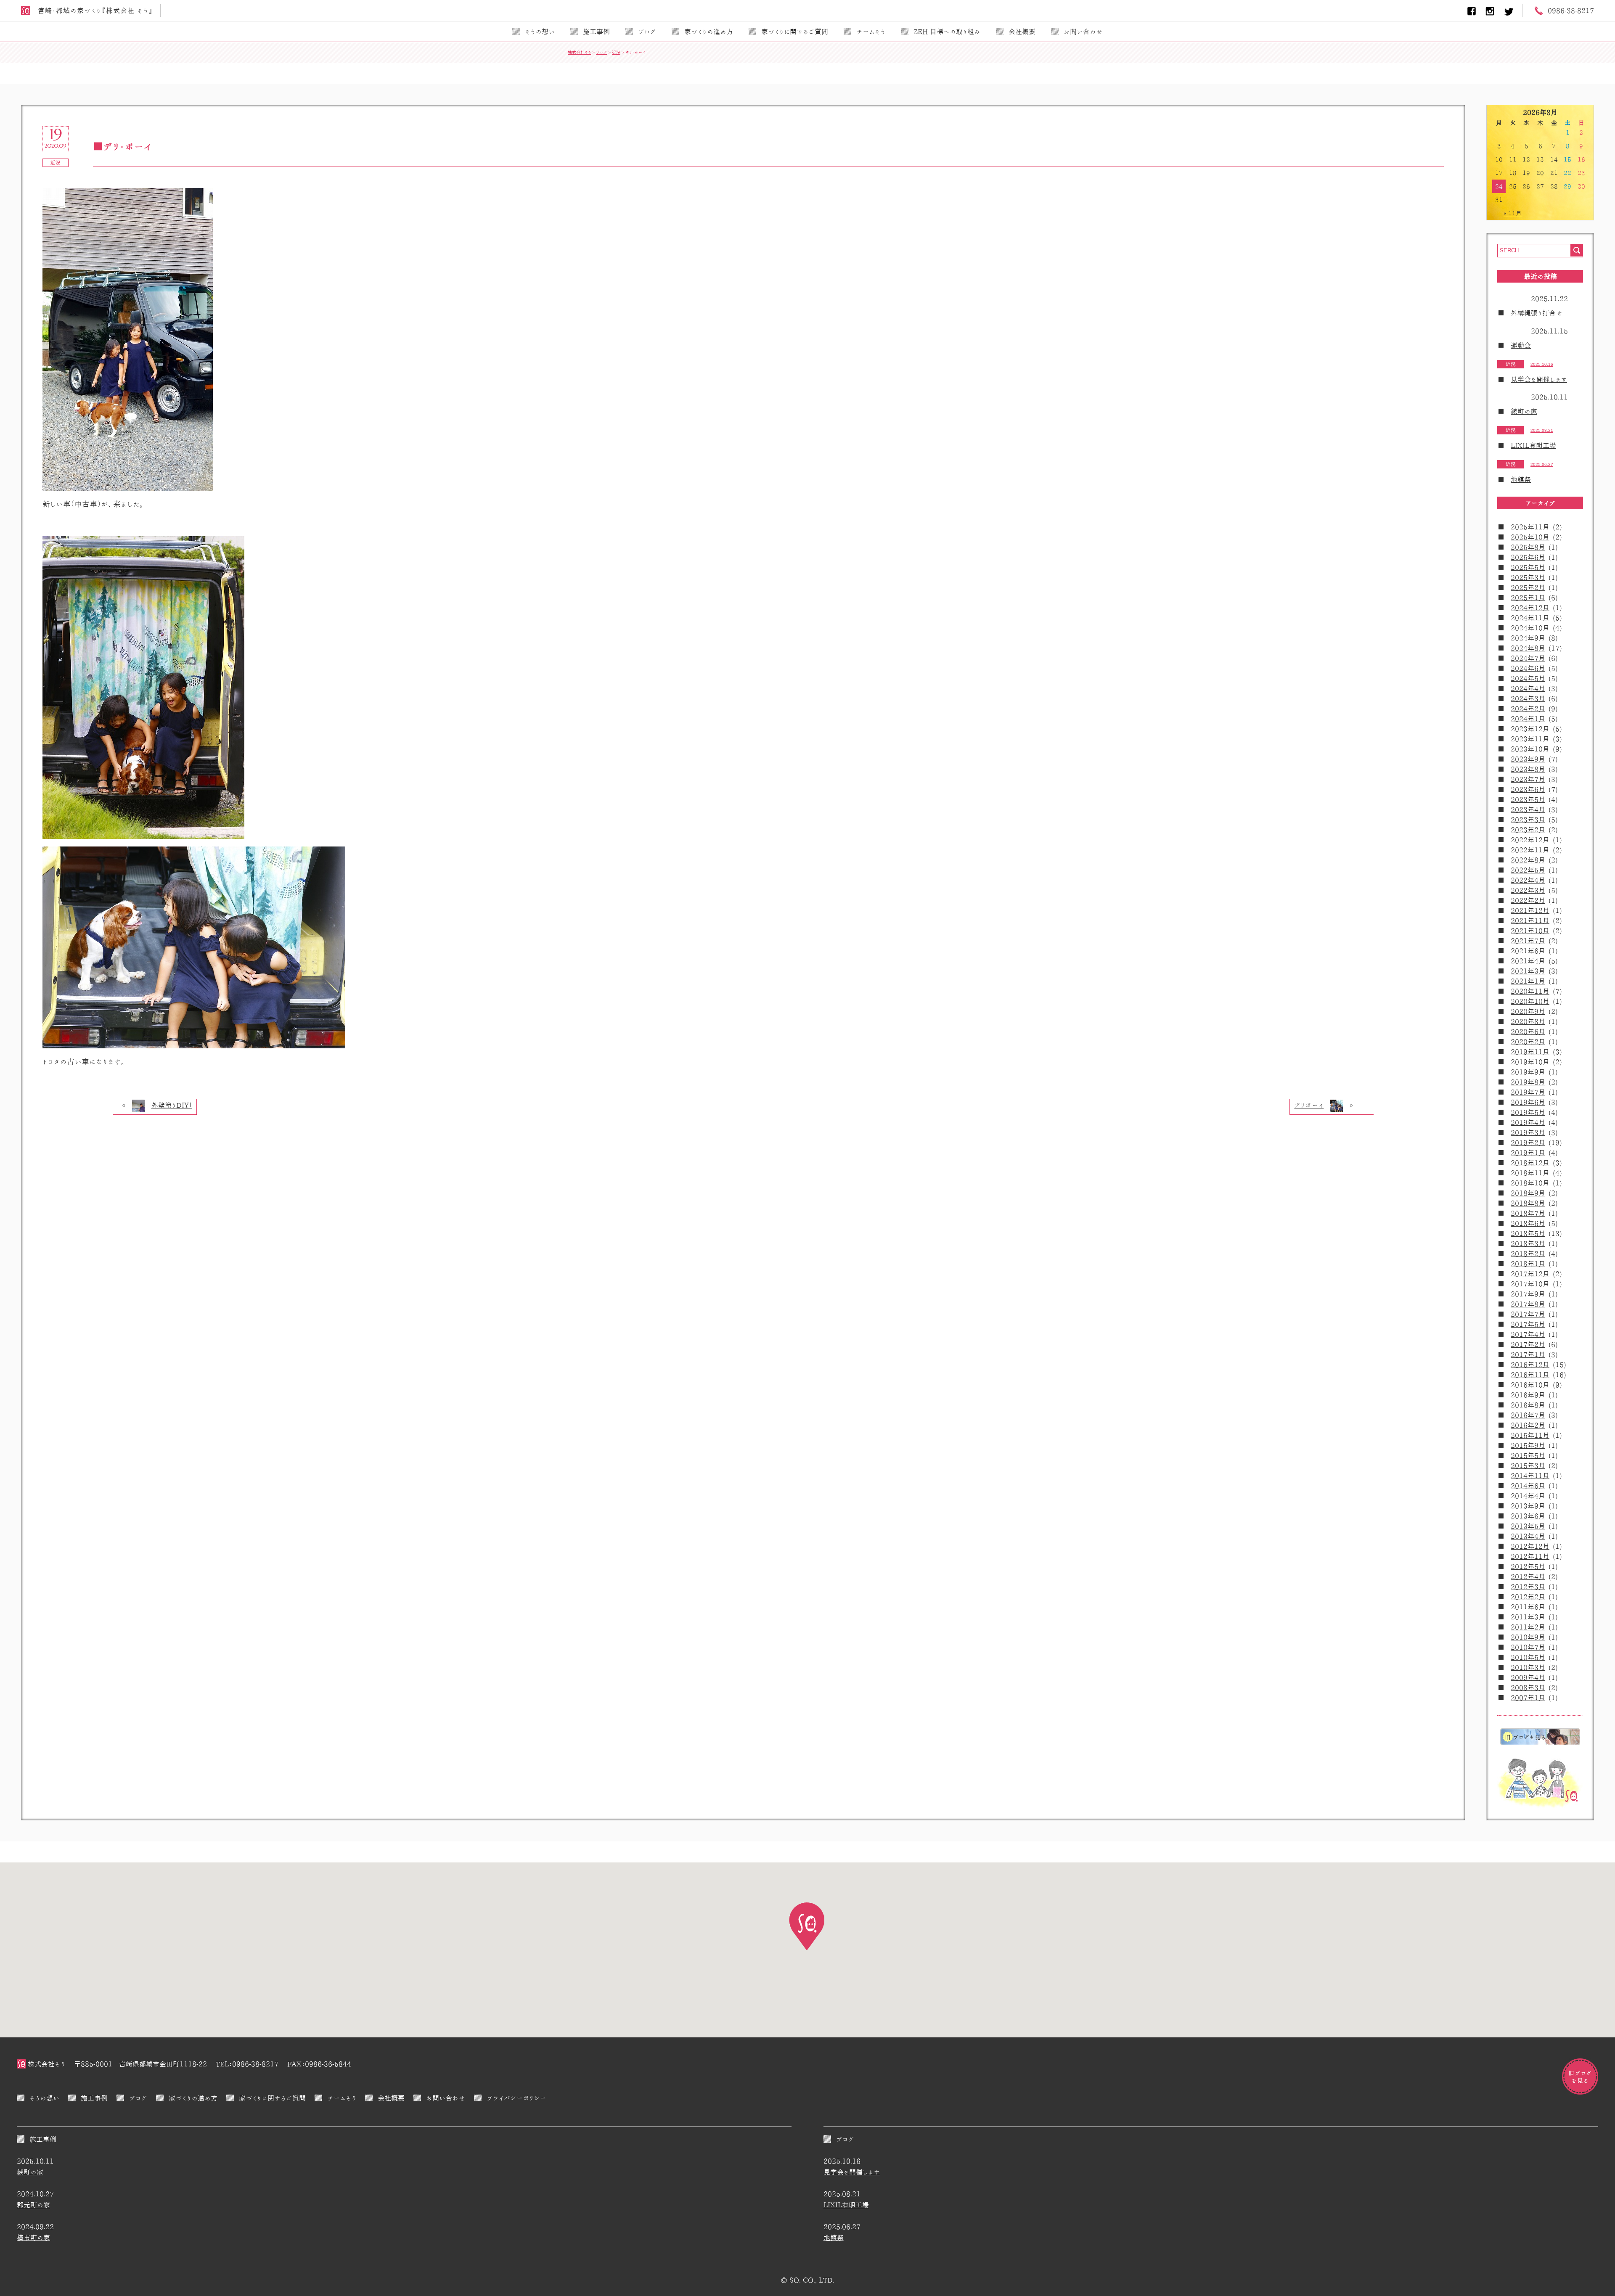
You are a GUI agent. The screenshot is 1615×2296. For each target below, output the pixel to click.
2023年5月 (1528, 799)
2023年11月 (1530, 739)
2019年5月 (1528, 1112)
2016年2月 (1528, 1425)
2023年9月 (1528, 759)
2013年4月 (1528, 1536)
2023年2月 (1528, 830)
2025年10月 (1530, 537)
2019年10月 (1530, 1062)
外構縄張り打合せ (1537, 313)
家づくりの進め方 (709, 32)
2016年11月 (1530, 1375)
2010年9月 (1528, 1637)
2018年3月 (1528, 1243)
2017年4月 (1528, 1334)
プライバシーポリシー (516, 2098)
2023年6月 (1528, 789)
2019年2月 (1528, 1143)
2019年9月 (1528, 1072)
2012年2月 (1528, 1597)
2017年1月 (1528, 1354)
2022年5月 (1528, 870)
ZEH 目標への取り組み (947, 32)
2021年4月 (1528, 961)
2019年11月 (1530, 1052)
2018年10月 (1530, 1183)
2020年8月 (1528, 1021)
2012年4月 (1528, 1577)
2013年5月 (1528, 1526)
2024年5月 (1528, 678)
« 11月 (1513, 213)
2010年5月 (1528, 1657)
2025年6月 (1528, 557)
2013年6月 (1528, 1516)
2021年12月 (1530, 910)
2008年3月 (1528, 1688)
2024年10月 (1530, 628)
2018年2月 (1528, 1254)
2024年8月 (1528, 648)
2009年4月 (1528, 1677)
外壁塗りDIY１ (172, 1105)
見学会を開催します (1539, 379)
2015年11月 (1530, 1435)
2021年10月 (1530, 931)
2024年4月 (1528, 688)
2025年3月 (1528, 577)
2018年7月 (1528, 1213)
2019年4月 (1528, 1122)
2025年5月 (1528, 567)
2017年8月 (1528, 1304)
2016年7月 (1528, 1415)
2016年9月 (1528, 1395)
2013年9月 (1528, 1506)
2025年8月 (1528, 547)
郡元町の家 (33, 2205)
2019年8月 (1528, 1082)
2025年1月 (1528, 598)
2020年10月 (1530, 1001)
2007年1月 (1528, 1698)
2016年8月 (1528, 1405)
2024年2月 (1528, 709)
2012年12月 (1530, 1546)
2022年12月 (1530, 840)
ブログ (647, 32)
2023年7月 (1528, 779)
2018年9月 (1528, 1193)
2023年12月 (1530, 729)
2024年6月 (1528, 668)
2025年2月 (1528, 587)
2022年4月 (1528, 880)
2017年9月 (1528, 1294)
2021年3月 (1528, 971)
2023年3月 (1528, 820)
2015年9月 (1528, 1445)
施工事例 (596, 32)
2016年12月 (1530, 1365)
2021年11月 (1530, 921)
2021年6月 (1528, 951)
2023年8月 (1528, 769)
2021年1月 (1528, 981)
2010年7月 (1528, 1647)
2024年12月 (1530, 608)
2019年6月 (1528, 1102)
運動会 (1521, 345)
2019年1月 (1528, 1153)
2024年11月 (1530, 618)
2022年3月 (1528, 890)
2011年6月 (1528, 1607)
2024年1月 (1528, 719)
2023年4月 (1528, 809)
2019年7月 (1528, 1092)
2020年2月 (1528, 1042)
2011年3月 (1528, 1617)
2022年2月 (1528, 900)
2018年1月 (1528, 1264)
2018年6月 (1528, 1223)
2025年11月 (1530, 527)
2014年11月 (1530, 1476)
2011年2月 (1528, 1627)
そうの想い (540, 32)
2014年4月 (1528, 1496)
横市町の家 (33, 2238)
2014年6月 (1528, 1486)
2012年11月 (1530, 1556)
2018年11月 (1530, 1173)
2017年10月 (1530, 1284)
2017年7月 (1528, 1314)
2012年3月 (1528, 1587)
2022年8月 (1528, 860)
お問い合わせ (1083, 32)
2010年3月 (1528, 1667)
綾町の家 (1524, 411)
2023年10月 (1530, 749)
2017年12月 (1530, 1274)
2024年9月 (1528, 638)
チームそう (871, 32)
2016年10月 (1530, 1385)
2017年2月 (1528, 1344)
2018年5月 (1528, 1233)
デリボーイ (1309, 1105)
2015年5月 (1528, 1455)
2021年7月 (1528, 941)
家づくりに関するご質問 (795, 32)
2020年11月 (1530, 991)
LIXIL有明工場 (1533, 445)
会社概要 (1022, 32)
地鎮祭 (1521, 479)
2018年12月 (1530, 1163)
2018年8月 (1528, 1203)
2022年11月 (1530, 850)
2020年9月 (1528, 1011)
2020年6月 (1528, 1032)
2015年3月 (1528, 1465)
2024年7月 (1528, 658)
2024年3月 (1528, 698)
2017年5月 (1528, 1324)
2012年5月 (1528, 1566)
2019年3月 (1528, 1132)
